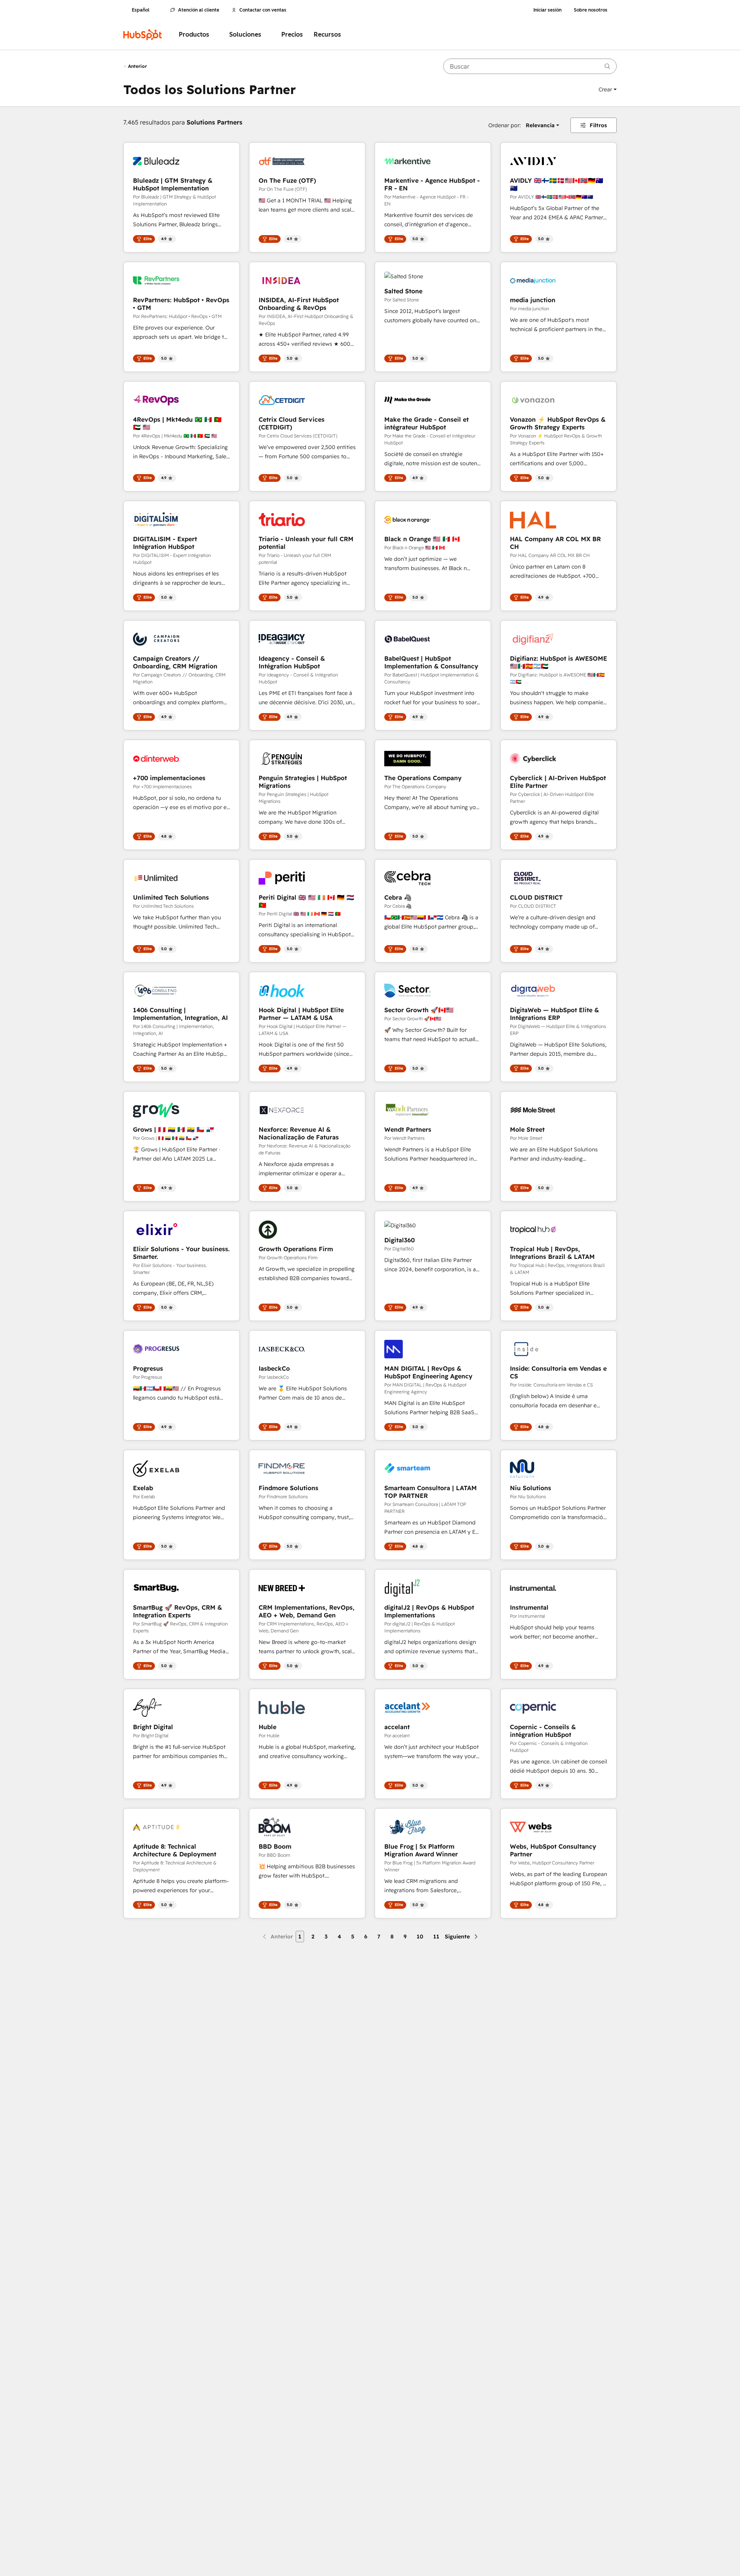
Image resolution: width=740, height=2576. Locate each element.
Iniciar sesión (547, 10)
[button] (608, 89)
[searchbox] (530, 66)
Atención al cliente (199, 10)
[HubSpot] (143, 35)
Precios (292, 34)
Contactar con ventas (263, 10)
